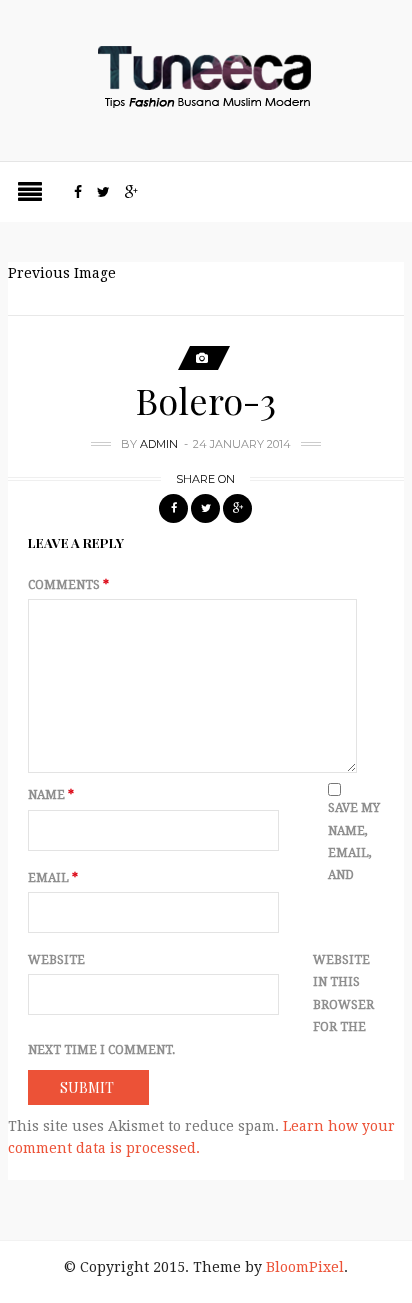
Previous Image (62, 273)
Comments (68, 585)
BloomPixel (305, 1267)
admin (159, 444)
